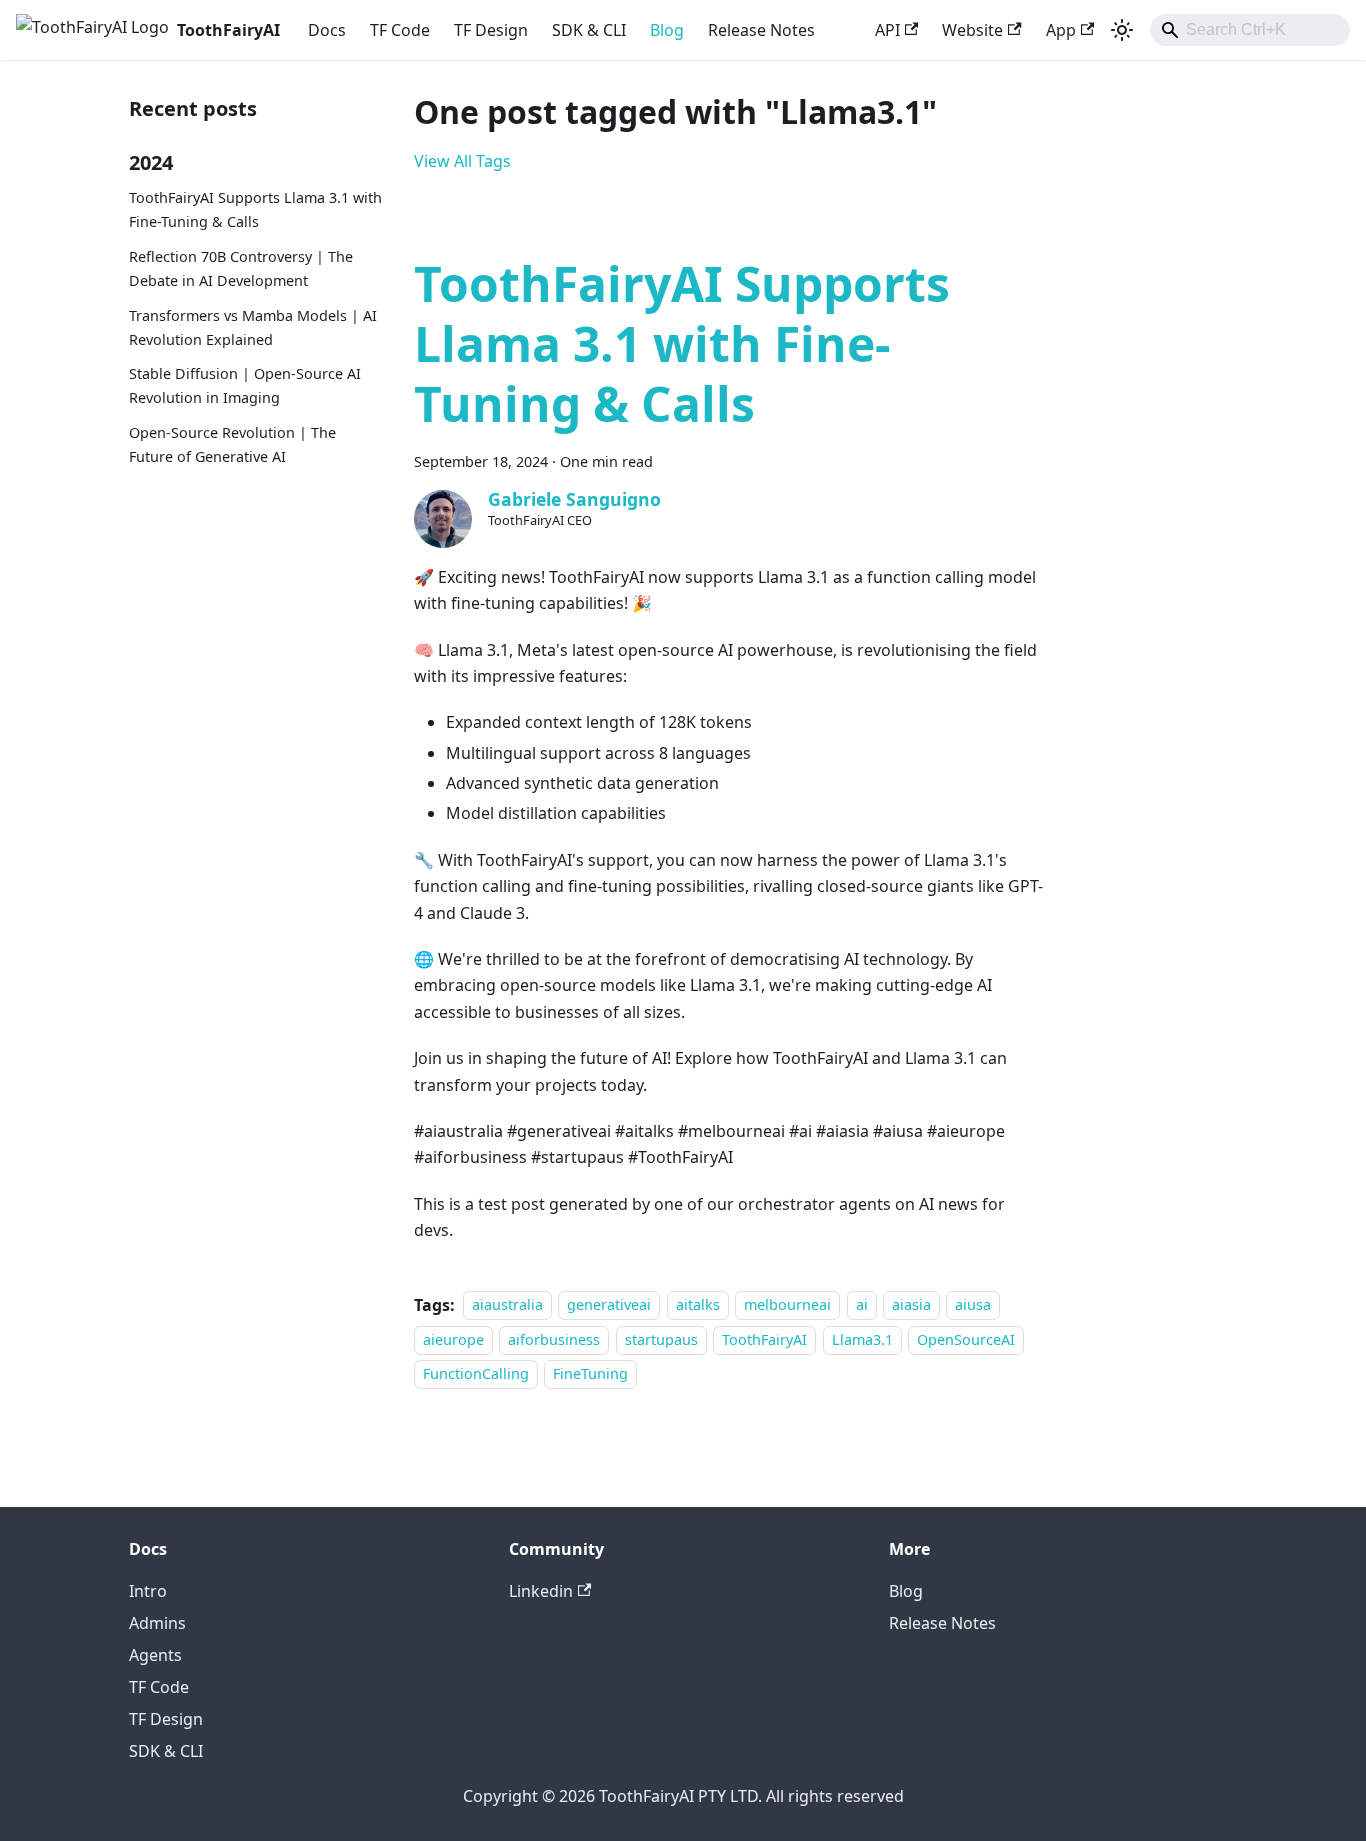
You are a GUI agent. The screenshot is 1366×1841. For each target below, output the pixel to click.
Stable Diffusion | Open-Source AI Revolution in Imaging (245, 386)
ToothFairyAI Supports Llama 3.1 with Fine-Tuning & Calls (255, 210)
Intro (148, 1591)
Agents (155, 1655)
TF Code (400, 30)
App (1061, 30)
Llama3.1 (862, 1339)
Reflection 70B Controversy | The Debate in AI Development (241, 269)
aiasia (911, 1305)
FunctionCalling (476, 1373)
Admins (157, 1623)
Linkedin (541, 1591)
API (887, 30)
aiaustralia (507, 1305)
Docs (327, 30)
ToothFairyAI (764, 1339)
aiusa (973, 1305)
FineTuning (590, 1373)
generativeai (609, 1305)
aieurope (453, 1339)
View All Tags (462, 161)
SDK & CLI (589, 30)
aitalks (698, 1305)
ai (862, 1305)
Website (972, 30)
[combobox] (1250, 30)
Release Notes (761, 30)
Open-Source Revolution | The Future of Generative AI (232, 445)
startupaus (661, 1339)
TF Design (491, 30)
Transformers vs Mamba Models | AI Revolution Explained (253, 327)
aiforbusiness (554, 1339)
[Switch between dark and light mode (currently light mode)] (1122, 30)
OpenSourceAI (966, 1339)
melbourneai (787, 1305)
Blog (667, 30)
